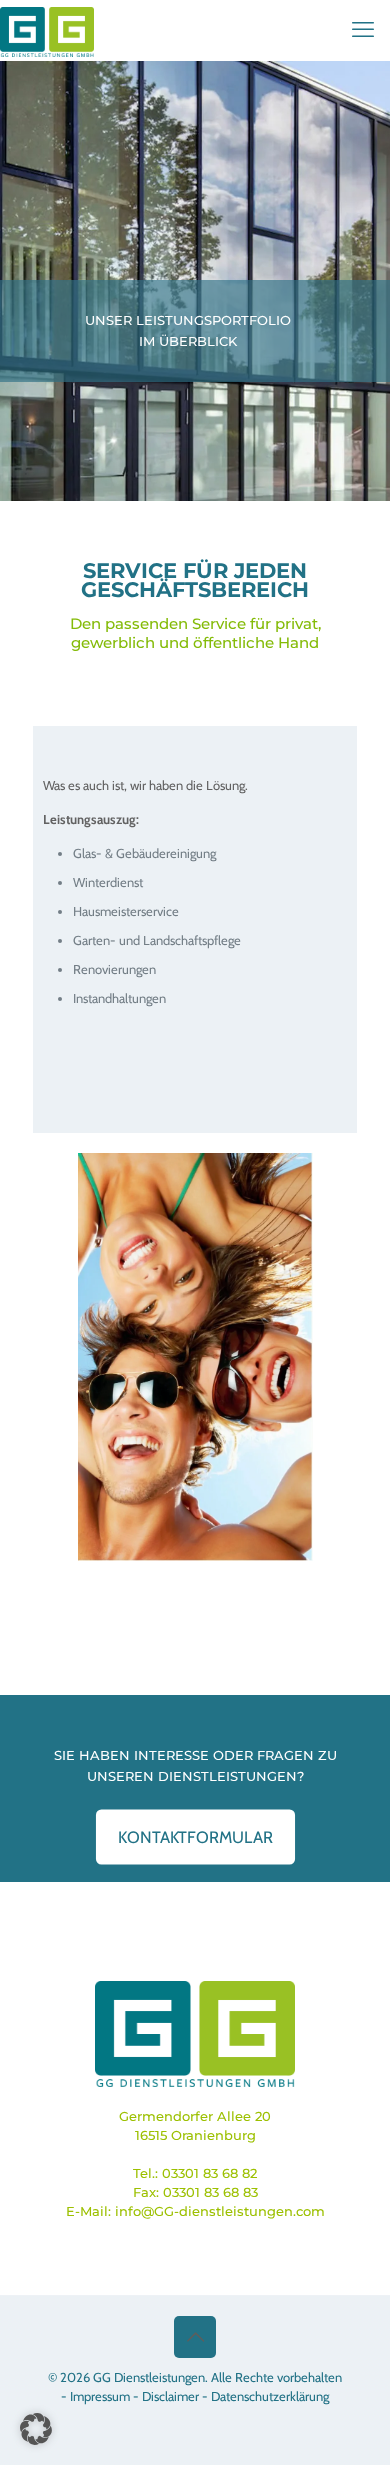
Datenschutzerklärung (270, 2396)
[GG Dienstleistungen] (47, 30)
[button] (36, 2429)
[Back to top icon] (195, 2337)
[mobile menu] (363, 30)
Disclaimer (170, 2396)
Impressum (100, 2396)
